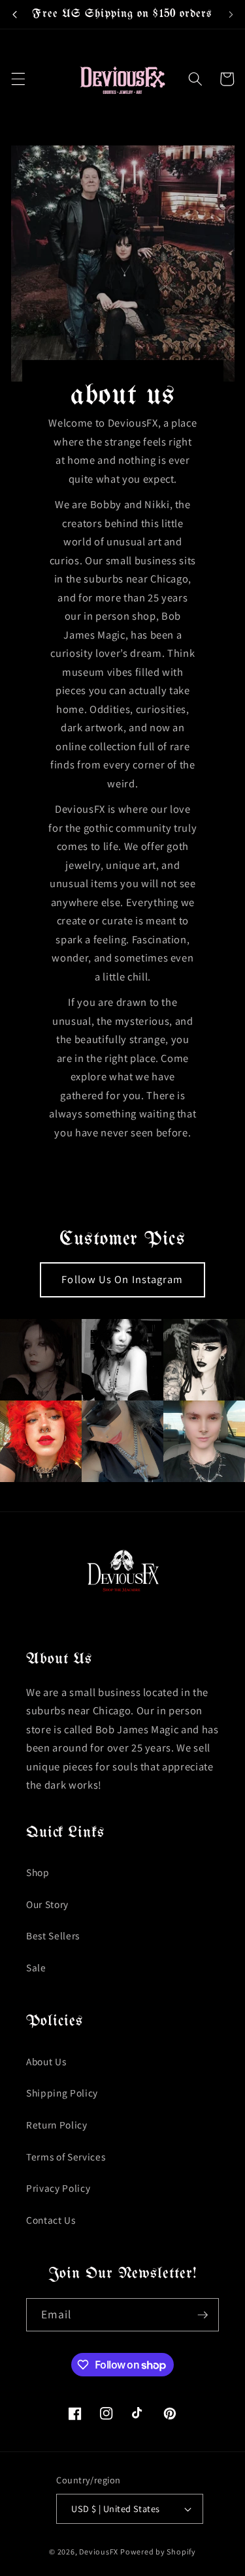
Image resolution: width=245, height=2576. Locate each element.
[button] (18, 79)
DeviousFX (99, 2552)
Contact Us (51, 2220)
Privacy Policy (58, 2188)
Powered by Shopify (158, 2552)
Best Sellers (53, 1935)
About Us (46, 2061)
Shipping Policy (62, 2093)
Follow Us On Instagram (122, 1279)
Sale (36, 1967)
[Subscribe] (203, 2315)
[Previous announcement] (14, 14)
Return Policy (57, 2125)
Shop (38, 1872)
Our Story (47, 1904)
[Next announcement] (231, 14)
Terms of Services (66, 2157)
